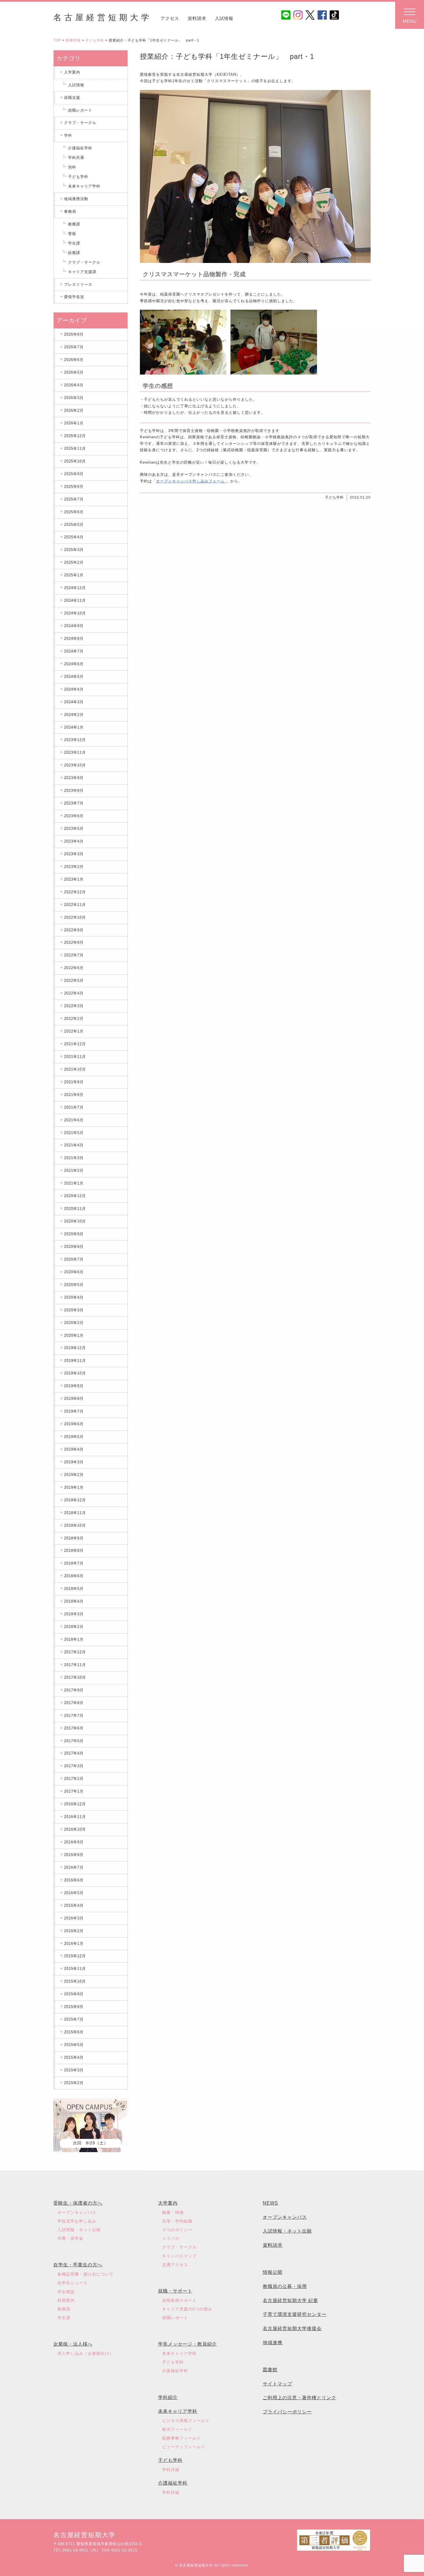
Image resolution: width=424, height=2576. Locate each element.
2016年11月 (75, 1817)
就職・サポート (175, 2291)
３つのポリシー (177, 2230)
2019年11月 (75, 1361)
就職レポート (80, 110)
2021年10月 (75, 1069)
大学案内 (168, 2203)
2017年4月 (74, 1753)
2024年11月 (75, 600)
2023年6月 (74, 816)
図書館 (270, 2370)
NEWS (270, 2203)
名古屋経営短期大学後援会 (292, 2328)
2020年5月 (74, 1285)
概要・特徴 (173, 2212)
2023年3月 (74, 854)
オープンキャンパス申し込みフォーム (191, 481)
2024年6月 (74, 664)
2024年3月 (74, 702)
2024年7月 (74, 651)
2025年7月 (74, 499)
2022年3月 (74, 1006)
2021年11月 (75, 1057)
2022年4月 (74, 993)
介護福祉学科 (80, 148)
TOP (57, 40)
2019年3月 (74, 1462)
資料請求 (197, 18)
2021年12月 (75, 1044)
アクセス (170, 18)
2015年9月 (74, 1994)
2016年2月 (74, 1931)
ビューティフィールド (184, 2447)
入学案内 (72, 72)
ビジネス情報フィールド (186, 2421)
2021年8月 (74, 1095)
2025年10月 (75, 461)
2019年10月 (75, 1373)
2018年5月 (74, 1589)
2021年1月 (74, 1183)
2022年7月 (74, 955)
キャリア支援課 (82, 272)
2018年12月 (75, 1500)
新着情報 (73, 40)
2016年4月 (74, 1905)
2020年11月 (75, 1209)
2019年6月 (74, 1424)
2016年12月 (75, 1804)
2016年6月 (74, 1880)
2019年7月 (74, 1411)
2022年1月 (74, 1031)
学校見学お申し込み (77, 2221)
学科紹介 (168, 2397)
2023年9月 (74, 778)
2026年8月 (74, 334)
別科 (72, 167)
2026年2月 (74, 410)
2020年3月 (74, 1310)
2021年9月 (74, 1082)
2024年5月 (74, 677)
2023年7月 (74, 803)
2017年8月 (74, 1703)
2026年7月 (74, 347)
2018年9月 (74, 1538)
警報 (72, 234)
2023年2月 (74, 867)
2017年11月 (75, 1665)
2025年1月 (74, 575)
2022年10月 (75, 917)
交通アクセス (175, 2265)
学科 (68, 135)
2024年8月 (74, 639)
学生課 (74, 243)
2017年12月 (75, 1652)
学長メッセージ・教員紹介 (187, 2344)
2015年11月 (75, 1969)
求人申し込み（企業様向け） (86, 2353)
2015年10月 (75, 1981)
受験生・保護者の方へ (78, 2203)
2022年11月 (75, 905)
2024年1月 (74, 727)
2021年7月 (74, 1107)
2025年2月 (74, 562)
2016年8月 (74, 1855)
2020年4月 (74, 1297)
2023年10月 (75, 765)
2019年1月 (74, 1487)
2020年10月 (75, 1221)
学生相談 (66, 2292)
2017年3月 (74, 1766)
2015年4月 (74, 2057)
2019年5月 (74, 1437)
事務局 (70, 211)
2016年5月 (74, 1893)
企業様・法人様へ (73, 2344)
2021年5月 (74, 1133)
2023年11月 (75, 752)
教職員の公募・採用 (285, 2286)
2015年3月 (74, 2070)
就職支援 (72, 98)
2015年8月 (74, 2007)
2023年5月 (74, 829)
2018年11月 (75, 1513)
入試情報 (224, 18)
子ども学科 (95, 40)
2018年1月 (74, 1639)
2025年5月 (74, 525)
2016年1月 (74, 1944)
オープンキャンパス (77, 2212)
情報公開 (273, 2272)
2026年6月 (74, 360)
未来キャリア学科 (84, 186)
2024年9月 (74, 626)
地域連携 (273, 2343)
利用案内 (66, 2300)
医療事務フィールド (182, 2438)
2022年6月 (74, 968)
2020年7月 (74, 1259)
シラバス (171, 2238)
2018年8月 (74, 1551)
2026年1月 (74, 423)
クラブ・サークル (80, 123)
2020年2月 (74, 1323)
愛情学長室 (74, 297)
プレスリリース (78, 284)
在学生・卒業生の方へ (78, 2265)
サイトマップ (277, 2384)
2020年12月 (75, 1196)
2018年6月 (74, 1576)
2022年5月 (74, 980)
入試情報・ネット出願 (79, 2230)
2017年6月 (74, 1728)
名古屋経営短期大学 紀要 (290, 2300)
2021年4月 (74, 1145)
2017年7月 (74, 1715)
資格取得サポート (179, 2300)
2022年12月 (75, 892)
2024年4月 (74, 689)
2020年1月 (74, 1335)
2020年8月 (74, 1247)
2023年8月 (74, 790)
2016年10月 (75, 1829)
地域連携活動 (76, 199)
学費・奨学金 (70, 2238)
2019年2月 (74, 1475)
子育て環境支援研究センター (295, 2314)
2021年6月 (74, 1120)
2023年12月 (75, 740)
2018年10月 (75, 1525)
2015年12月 (75, 1956)
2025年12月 (75, 436)
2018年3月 (74, 1614)
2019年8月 (74, 1399)
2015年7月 (74, 2019)
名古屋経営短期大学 (103, 17)
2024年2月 (74, 715)
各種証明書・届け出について (86, 2274)
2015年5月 (74, 2045)
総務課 (74, 253)
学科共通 (76, 158)
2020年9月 (74, 1234)
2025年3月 (74, 550)
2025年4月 (74, 537)
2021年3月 (74, 1158)
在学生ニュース (73, 2283)
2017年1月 (74, 1791)
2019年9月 (74, 1386)
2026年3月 (74, 398)
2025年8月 (74, 487)
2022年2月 (74, 1019)
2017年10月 (75, 1677)
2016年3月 (74, 1918)
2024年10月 (75, 613)
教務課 (74, 224)
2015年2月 (74, 2083)
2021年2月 (74, 1171)
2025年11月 (75, 449)
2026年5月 (74, 372)
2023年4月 (74, 841)
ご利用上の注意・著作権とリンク (300, 2398)
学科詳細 (171, 2470)
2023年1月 (74, 879)
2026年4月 (74, 385)
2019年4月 (74, 1449)
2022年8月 (74, 942)
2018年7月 (74, 1563)
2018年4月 (74, 1601)
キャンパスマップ (179, 2256)
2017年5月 (74, 1741)
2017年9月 (74, 1690)
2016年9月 (74, 1842)
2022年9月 (74, 930)
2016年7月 (74, 1867)
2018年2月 (74, 1627)
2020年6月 (74, 1272)
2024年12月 (75, 588)
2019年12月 (75, 1348)
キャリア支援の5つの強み (187, 2309)
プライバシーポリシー (287, 2412)
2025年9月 (74, 474)
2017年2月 (74, 1779)
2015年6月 (74, 2032)
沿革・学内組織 (177, 2221)
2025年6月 (74, 512)
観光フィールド (177, 2429)
